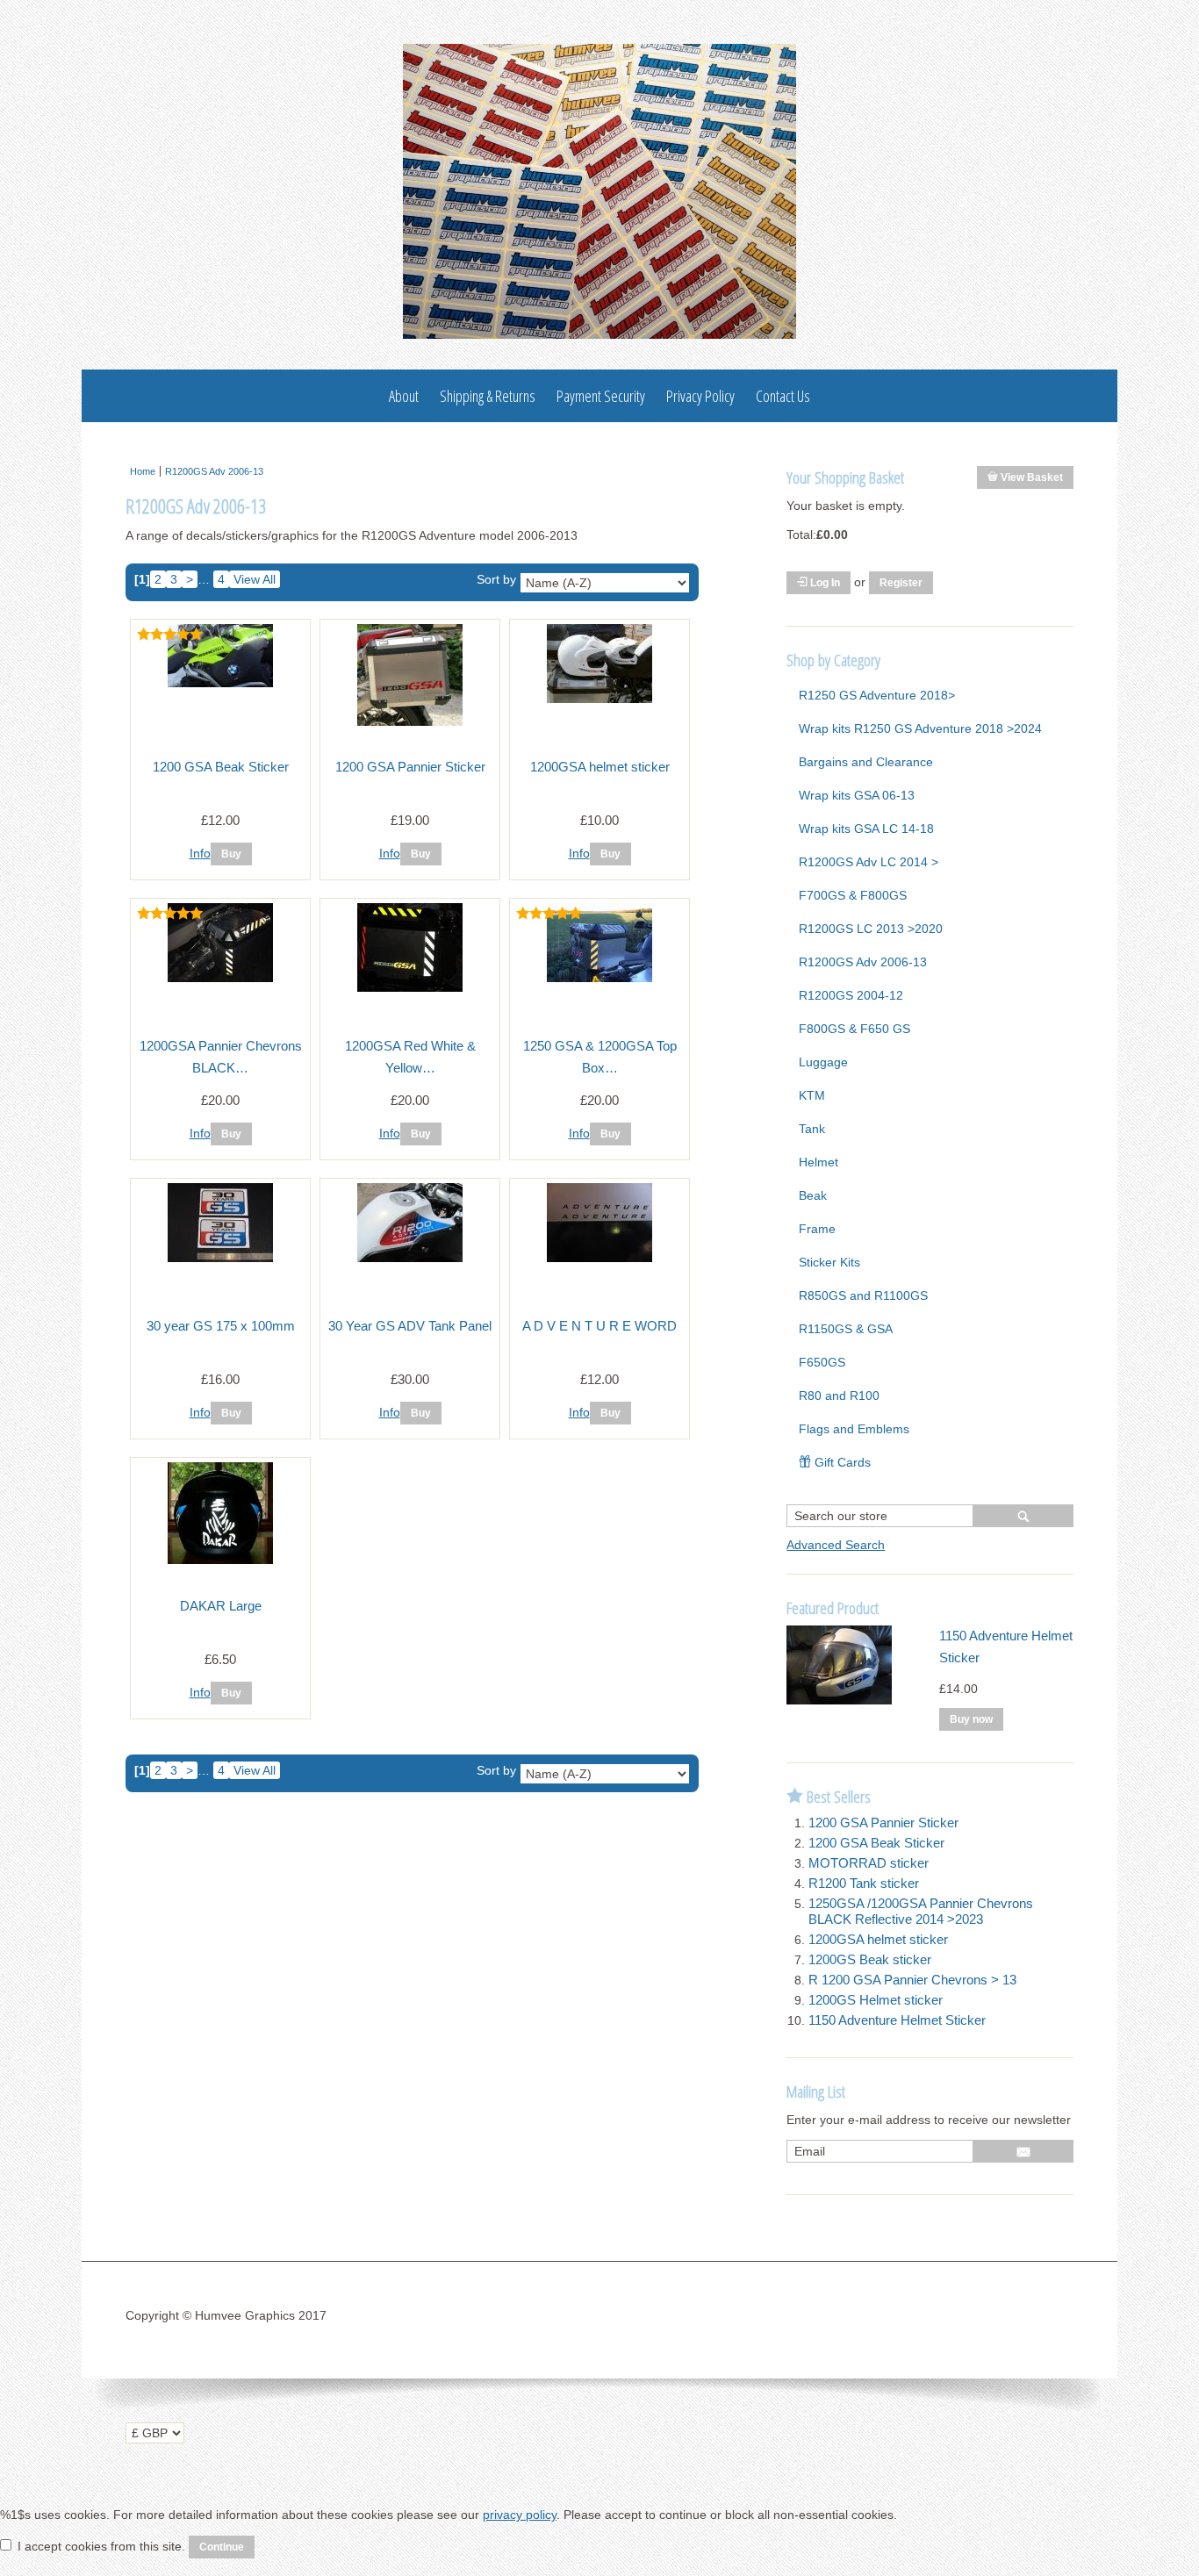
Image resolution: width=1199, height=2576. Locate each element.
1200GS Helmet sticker (876, 2000)
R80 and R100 (839, 1396)
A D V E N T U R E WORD (599, 1326)
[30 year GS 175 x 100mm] (220, 1258)
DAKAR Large (221, 1606)
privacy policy (520, 2515)
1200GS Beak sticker (870, 1959)
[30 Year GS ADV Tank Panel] (410, 1258)
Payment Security (601, 396)
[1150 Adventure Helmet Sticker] (839, 1700)
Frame (817, 1229)
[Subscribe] (1023, 2151)
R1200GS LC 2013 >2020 (871, 929)
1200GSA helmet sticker (600, 767)
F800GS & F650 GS (854, 1029)
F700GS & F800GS (853, 895)
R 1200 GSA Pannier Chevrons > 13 (912, 1980)
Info (200, 853)
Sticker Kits (829, 1262)
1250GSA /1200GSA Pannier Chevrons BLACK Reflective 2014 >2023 (921, 1911)
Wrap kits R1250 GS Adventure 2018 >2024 (920, 728)
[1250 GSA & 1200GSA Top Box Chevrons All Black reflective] (599, 978)
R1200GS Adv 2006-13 (214, 471)
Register (901, 583)
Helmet (818, 1162)
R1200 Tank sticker (864, 1883)
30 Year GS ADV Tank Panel (410, 1326)
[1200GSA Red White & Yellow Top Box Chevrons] (410, 987)
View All (255, 579)
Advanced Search (836, 1545)
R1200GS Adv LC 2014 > (869, 862)
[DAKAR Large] (220, 1560)
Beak (813, 1195)
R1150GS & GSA (846, 1329)
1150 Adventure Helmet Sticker (897, 2020)
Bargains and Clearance (866, 762)
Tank (812, 1129)
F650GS (822, 1362)
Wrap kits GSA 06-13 (857, 795)
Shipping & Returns (488, 396)
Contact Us (783, 396)
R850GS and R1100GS (863, 1295)
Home (143, 471)
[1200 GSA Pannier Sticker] (410, 721)
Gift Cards (841, 1462)
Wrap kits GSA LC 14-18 (866, 829)
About (404, 396)
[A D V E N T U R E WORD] (599, 1258)
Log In (824, 583)
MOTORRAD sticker (869, 1863)
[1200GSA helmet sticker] (599, 699)
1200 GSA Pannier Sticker (410, 767)
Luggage (823, 1062)
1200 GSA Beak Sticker (221, 767)
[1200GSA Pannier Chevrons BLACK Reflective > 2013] (220, 978)
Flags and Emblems (854, 1429)
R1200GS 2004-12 (851, 995)
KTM (812, 1095)
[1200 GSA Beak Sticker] (220, 683)
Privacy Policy (700, 396)
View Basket (1030, 477)
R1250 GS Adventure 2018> (877, 695)
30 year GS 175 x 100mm (221, 1326)
